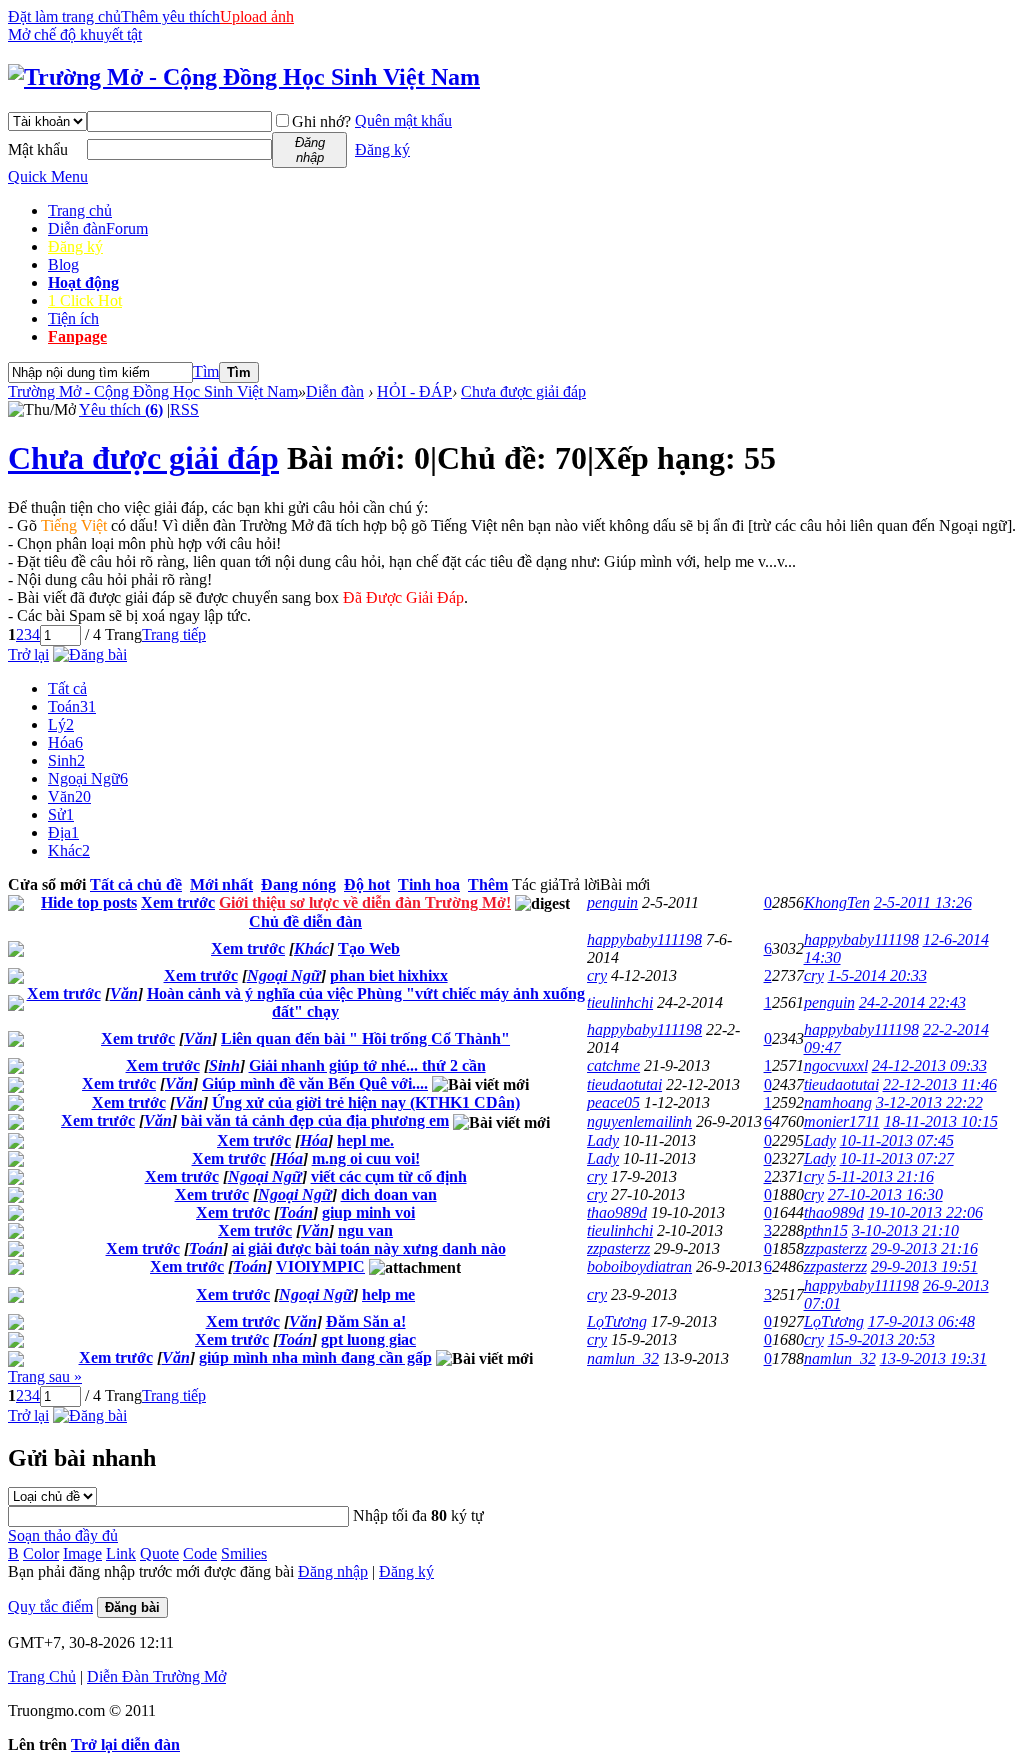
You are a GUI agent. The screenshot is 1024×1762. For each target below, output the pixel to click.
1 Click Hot (85, 300)
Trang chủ (80, 210)
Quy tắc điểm (50, 1606)
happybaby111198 (644, 939)
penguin (612, 902)
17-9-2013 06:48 (921, 1321)
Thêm (488, 884)
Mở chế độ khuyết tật (75, 34)
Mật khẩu (38, 149)
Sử (61, 814)
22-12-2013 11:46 (940, 1084)
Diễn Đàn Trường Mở (156, 1676)
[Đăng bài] (90, 654)
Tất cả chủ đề (136, 884)
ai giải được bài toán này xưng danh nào (369, 1248)
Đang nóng (298, 884)
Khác (69, 850)
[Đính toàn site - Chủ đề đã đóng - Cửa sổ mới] (16, 905)
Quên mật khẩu (403, 120)
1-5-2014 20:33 (877, 975)
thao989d (617, 1212)
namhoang (838, 1102)
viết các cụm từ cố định (389, 1176)
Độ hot (367, 884)
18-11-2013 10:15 (941, 1121)
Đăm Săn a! (366, 1321)
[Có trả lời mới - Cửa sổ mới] (16, 951)
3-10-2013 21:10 (905, 1230)
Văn (69, 796)
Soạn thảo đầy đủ (63, 1535)
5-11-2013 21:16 (881, 1176)
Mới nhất (221, 884)
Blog (63, 264)
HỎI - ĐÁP (414, 391)
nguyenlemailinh (639, 1121)
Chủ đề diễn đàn (305, 921)
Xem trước (178, 902)
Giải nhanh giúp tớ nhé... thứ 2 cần (367, 1065)
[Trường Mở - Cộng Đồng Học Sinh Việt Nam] (244, 77)
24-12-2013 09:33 (929, 1065)
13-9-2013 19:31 (933, 1358)
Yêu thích (121, 409)
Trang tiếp (174, 634)
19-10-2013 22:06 (925, 1212)
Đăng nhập (333, 1571)
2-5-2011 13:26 (923, 902)
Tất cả (67, 688)
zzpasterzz (618, 1248)
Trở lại (28, 654)
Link (121, 1553)
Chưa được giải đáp (523, 391)
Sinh (66, 760)
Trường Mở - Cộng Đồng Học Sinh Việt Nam (153, 391)
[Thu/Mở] (42, 410)
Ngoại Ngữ (88, 778)
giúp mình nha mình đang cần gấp (315, 1357)
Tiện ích (73, 318)
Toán (72, 706)
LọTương (617, 1321)
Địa (63, 832)
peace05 (613, 1102)
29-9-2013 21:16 (924, 1248)
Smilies (244, 1553)
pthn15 (826, 1230)
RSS (184, 409)
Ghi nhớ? (321, 121)
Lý (61, 724)
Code (200, 1553)
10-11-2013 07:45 (897, 1140)
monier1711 (842, 1121)
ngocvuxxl (836, 1065)
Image (82, 1553)
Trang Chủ (42, 1676)
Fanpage (77, 336)
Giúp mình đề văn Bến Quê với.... (315, 1083)
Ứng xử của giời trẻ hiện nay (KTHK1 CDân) (366, 1102)
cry (597, 975)
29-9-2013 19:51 (924, 1266)
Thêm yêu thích (170, 16)
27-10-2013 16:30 (885, 1194)
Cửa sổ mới (47, 884)
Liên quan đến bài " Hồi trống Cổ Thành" (365, 1038)
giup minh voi (368, 1212)
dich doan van (389, 1194)
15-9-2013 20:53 (881, 1339)
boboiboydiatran (639, 1266)
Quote (159, 1553)
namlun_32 (623, 1358)
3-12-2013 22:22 (929, 1102)
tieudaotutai (624, 1084)
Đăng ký (382, 149)
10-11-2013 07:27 (897, 1158)
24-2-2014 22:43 (912, 1002)
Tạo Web (369, 948)
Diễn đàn (98, 228)
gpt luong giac (368, 1339)
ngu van (365, 1230)
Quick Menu (48, 176)
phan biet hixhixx (389, 975)
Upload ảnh (257, 16)
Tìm (206, 371)
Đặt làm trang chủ (64, 16)
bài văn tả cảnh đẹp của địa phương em (315, 1120)
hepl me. (365, 1140)
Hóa (65, 742)
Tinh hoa (429, 884)
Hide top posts (89, 902)
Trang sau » (45, 1376)
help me (388, 1294)
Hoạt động (83, 282)
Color (41, 1553)
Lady (603, 1140)
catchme (613, 1065)
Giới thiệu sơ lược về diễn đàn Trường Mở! (365, 902)
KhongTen (837, 902)
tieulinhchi (620, 1002)
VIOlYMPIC (320, 1266)
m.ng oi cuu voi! (366, 1158)
